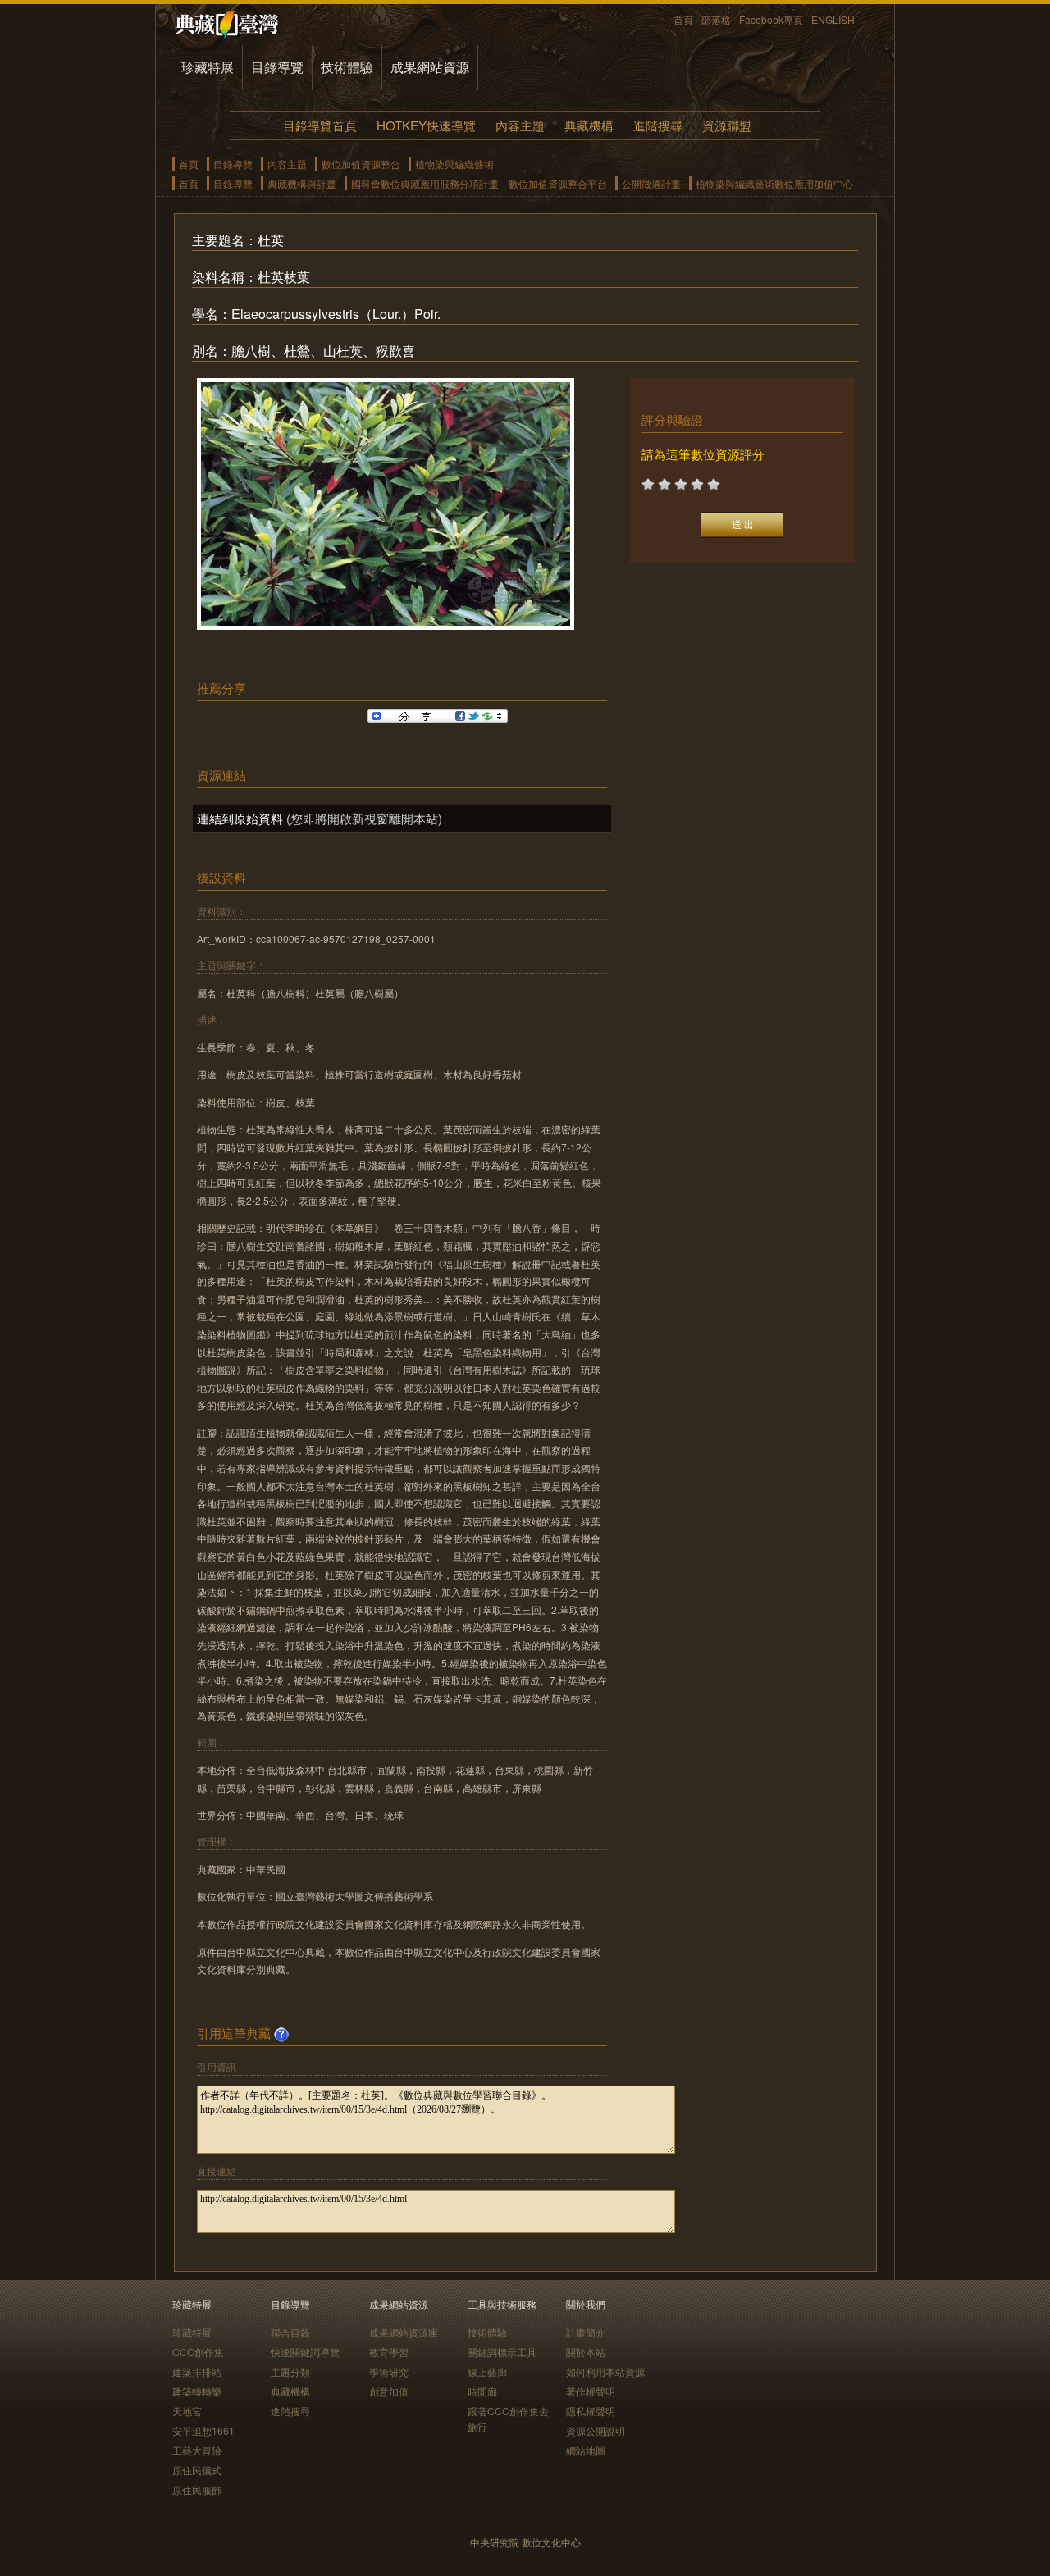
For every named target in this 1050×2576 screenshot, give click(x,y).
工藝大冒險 (197, 2450)
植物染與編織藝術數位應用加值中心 (774, 183)
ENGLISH (833, 19)
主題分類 (290, 2371)
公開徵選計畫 (651, 183)
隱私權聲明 (591, 2411)
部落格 (716, 19)
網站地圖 (586, 2450)
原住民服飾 (197, 2489)
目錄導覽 (277, 67)
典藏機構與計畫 (302, 183)
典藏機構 (589, 125)
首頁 (683, 19)
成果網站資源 (430, 67)
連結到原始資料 (240, 818)
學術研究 (389, 2371)
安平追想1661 (203, 2430)
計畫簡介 (586, 2332)
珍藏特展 (208, 67)
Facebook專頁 (771, 19)
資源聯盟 (727, 125)
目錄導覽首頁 (320, 125)
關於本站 (586, 2352)
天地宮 (187, 2411)
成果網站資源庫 (404, 2332)
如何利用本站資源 (605, 2371)
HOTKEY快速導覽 (426, 125)
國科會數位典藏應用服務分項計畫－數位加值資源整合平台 (479, 183)
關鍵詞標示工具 (502, 2352)
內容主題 (520, 125)
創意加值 (389, 2391)
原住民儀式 (197, 2470)
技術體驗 (347, 67)
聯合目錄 (290, 2332)
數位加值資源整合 (361, 164)
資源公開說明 (596, 2430)
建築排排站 (197, 2371)
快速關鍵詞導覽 (305, 2352)
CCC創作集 (198, 2352)
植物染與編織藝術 (454, 164)
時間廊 (482, 2391)
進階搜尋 (658, 125)
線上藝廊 (487, 2371)
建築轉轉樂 (197, 2391)
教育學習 (389, 2352)
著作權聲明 (591, 2391)
